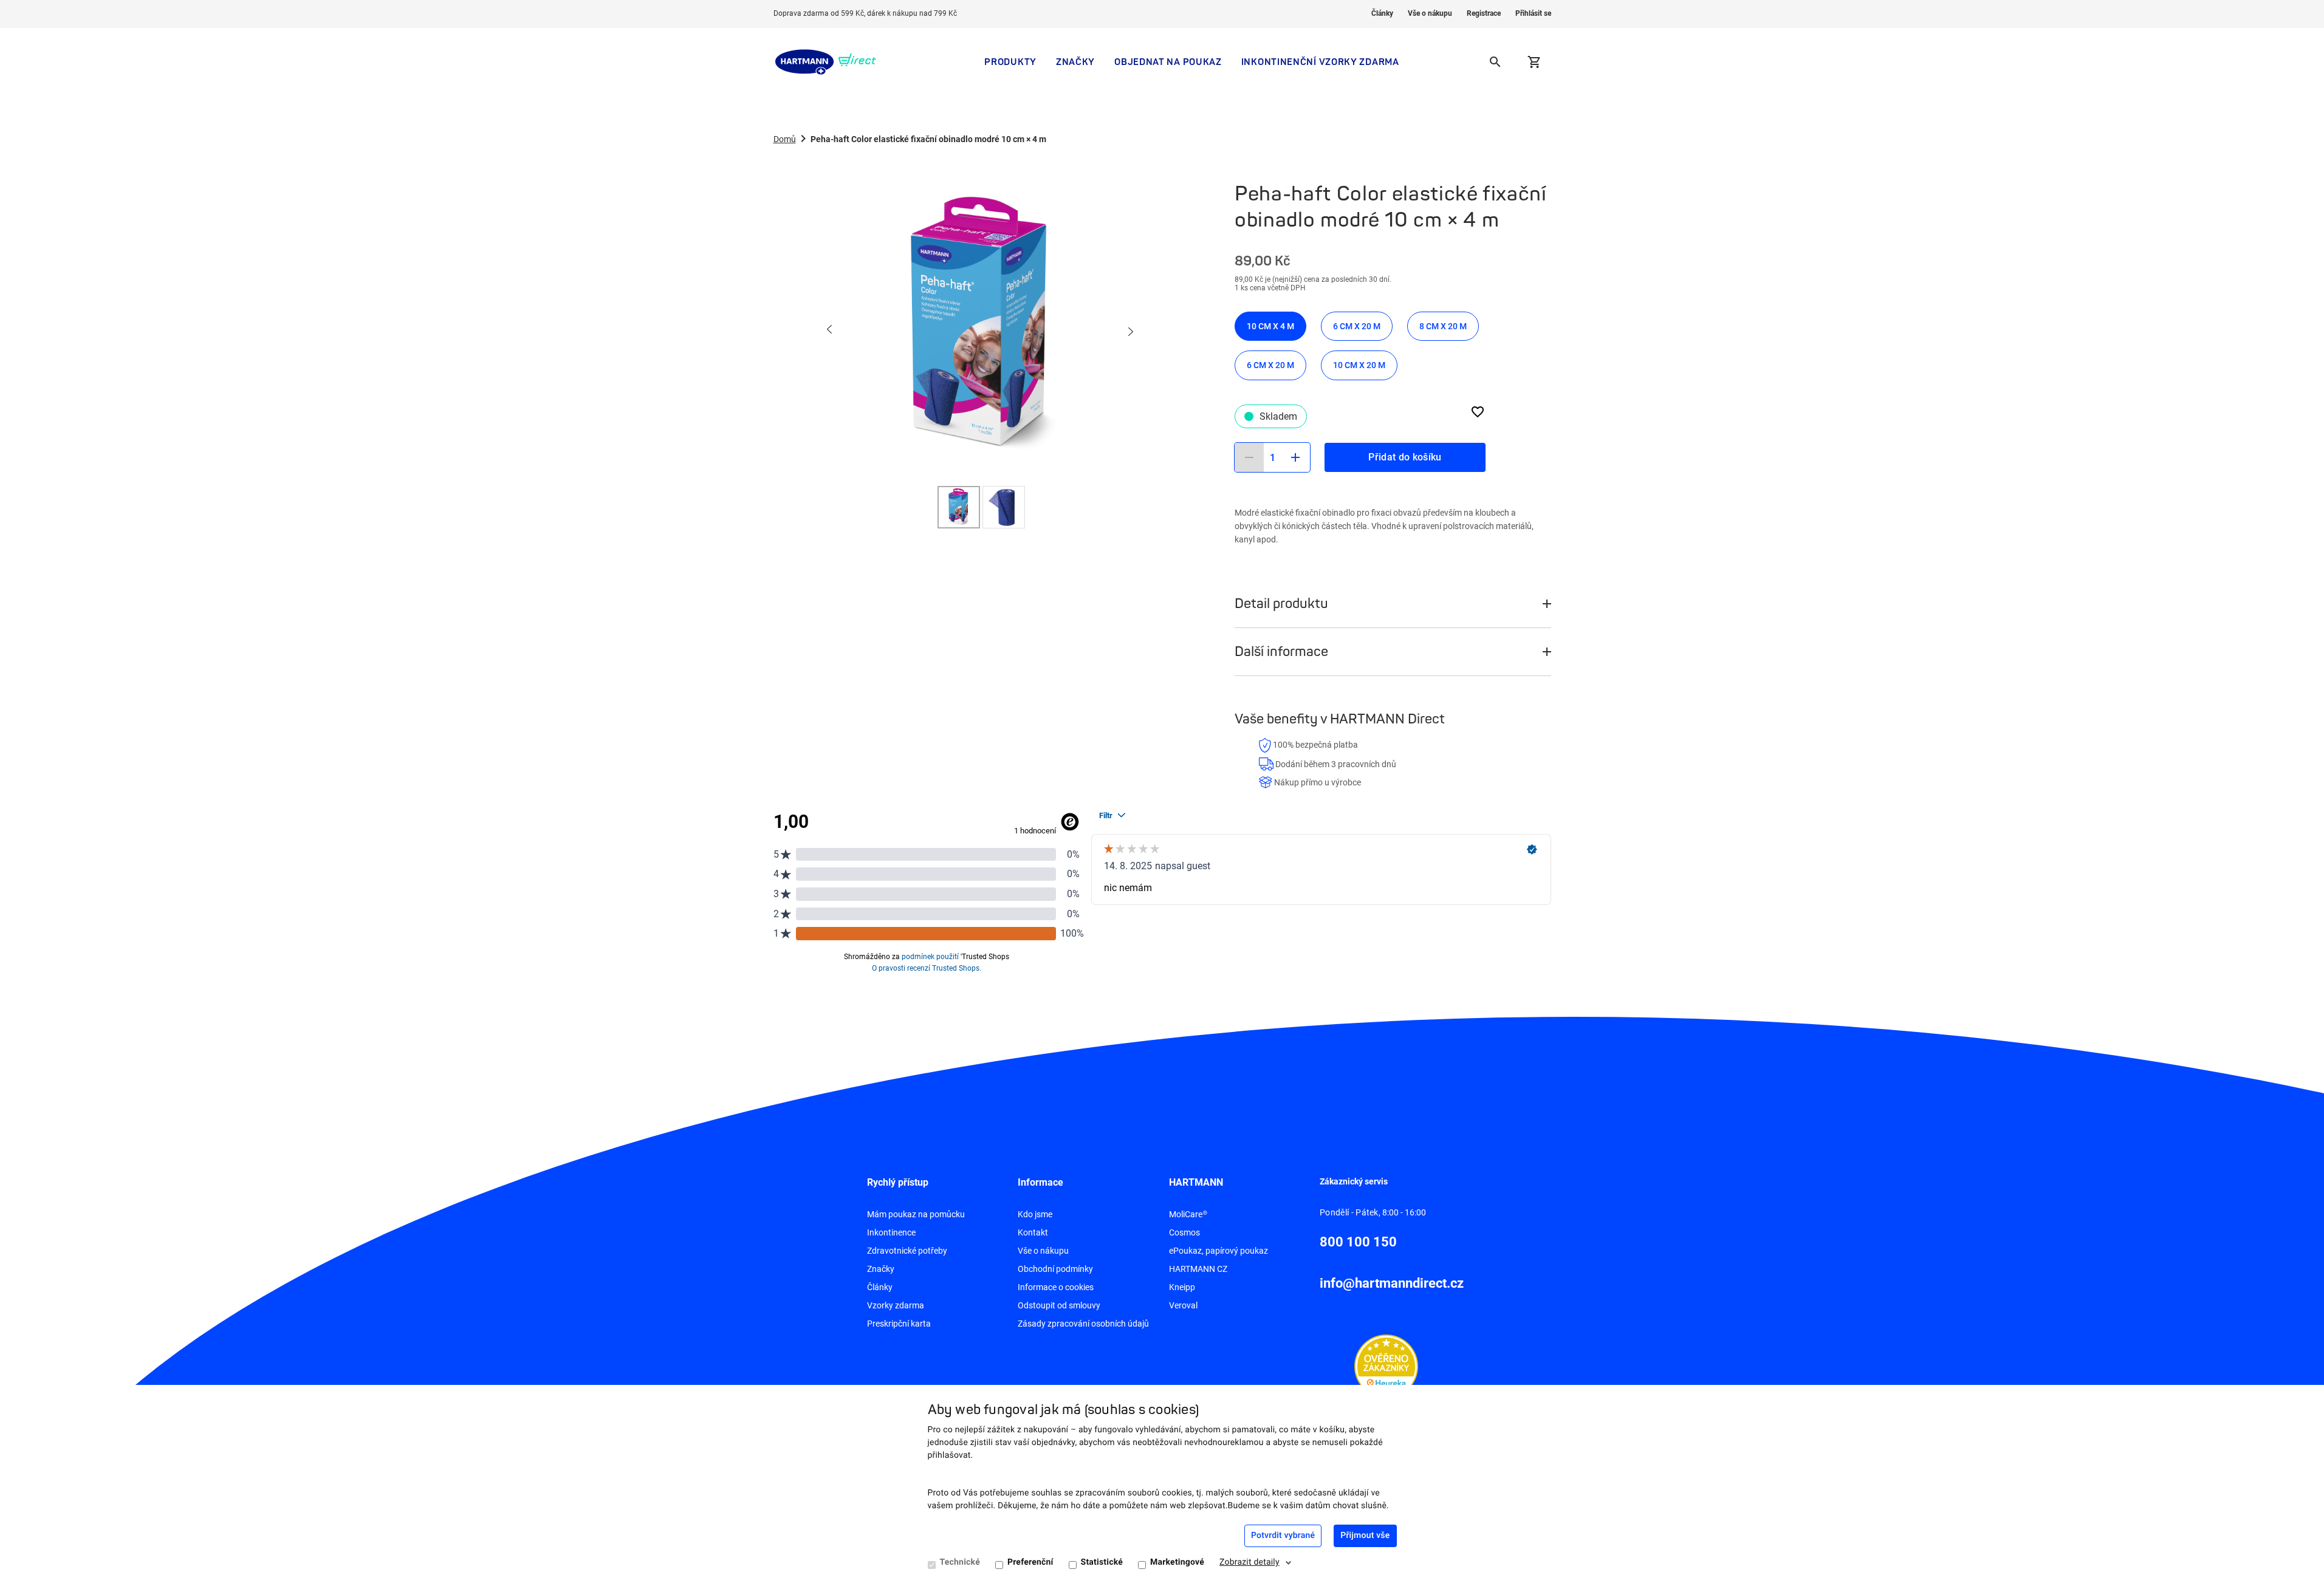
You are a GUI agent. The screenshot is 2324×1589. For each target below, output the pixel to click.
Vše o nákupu (1430, 13)
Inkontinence (891, 1232)
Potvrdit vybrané (1283, 1536)
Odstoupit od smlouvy (1059, 1305)
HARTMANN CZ (1198, 1269)
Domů (785, 139)
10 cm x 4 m (1270, 326)
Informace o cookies (1056, 1287)
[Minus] (1249, 457)
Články (1382, 13)
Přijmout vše (1365, 1536)
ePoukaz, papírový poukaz (1219, 1251)
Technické (960, 1562)
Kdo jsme (1035, 1214)
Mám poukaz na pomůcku (916, 1214)
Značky (1075, 62)
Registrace (1484, 13)
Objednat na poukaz (1168, 62)
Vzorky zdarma (896, 1305)
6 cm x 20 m (1357, 326)
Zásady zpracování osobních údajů (1083, 1324)
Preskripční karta (899, 1324)
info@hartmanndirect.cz (1392, 1283)
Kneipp (1182, 1287)
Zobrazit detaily (1249, 1562)
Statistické (1102, 1562)
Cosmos (1184, 1232)
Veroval (1183, 1305)
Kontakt (1033, 1232)
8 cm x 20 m (1443, 326)
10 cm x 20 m (1359, 365)
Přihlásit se (1533, 13)
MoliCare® (1188, 1214)
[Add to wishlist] (1478, 412)
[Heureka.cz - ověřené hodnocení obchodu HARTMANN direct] (1386, 1365)
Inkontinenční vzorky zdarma (1320, 62)
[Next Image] (1130, 330)
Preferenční (1030, 1562)
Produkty (1010, 62)
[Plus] (1295, 457)
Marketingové (1177, 1562)
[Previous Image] (830, 330)
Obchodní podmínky (1055, 1269)
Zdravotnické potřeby (907, 1251)
